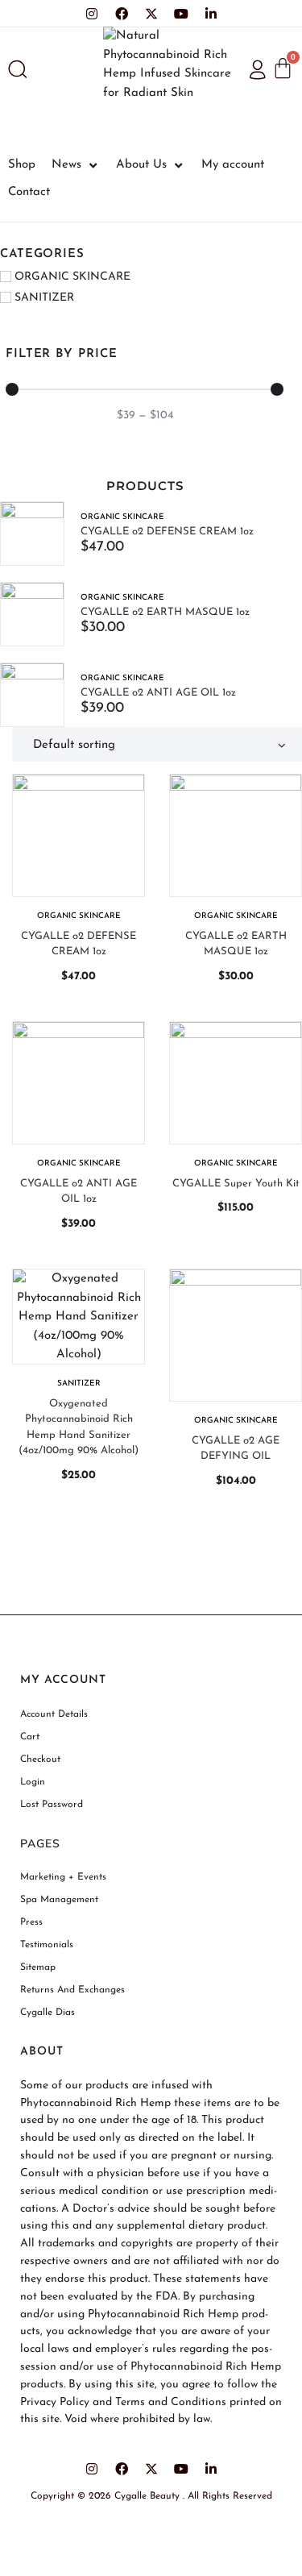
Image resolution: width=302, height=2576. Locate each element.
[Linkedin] (211, 14)
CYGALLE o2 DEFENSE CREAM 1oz (167, 532)
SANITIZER (79, 1384)
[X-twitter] (151, 14)
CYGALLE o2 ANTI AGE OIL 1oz (158, 693)
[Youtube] (181, 14)
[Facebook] (122, 14)
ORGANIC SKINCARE (122, 517)
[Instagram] (92, 14)
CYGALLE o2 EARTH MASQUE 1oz (165, 612)
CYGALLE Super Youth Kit (236, 1184)
